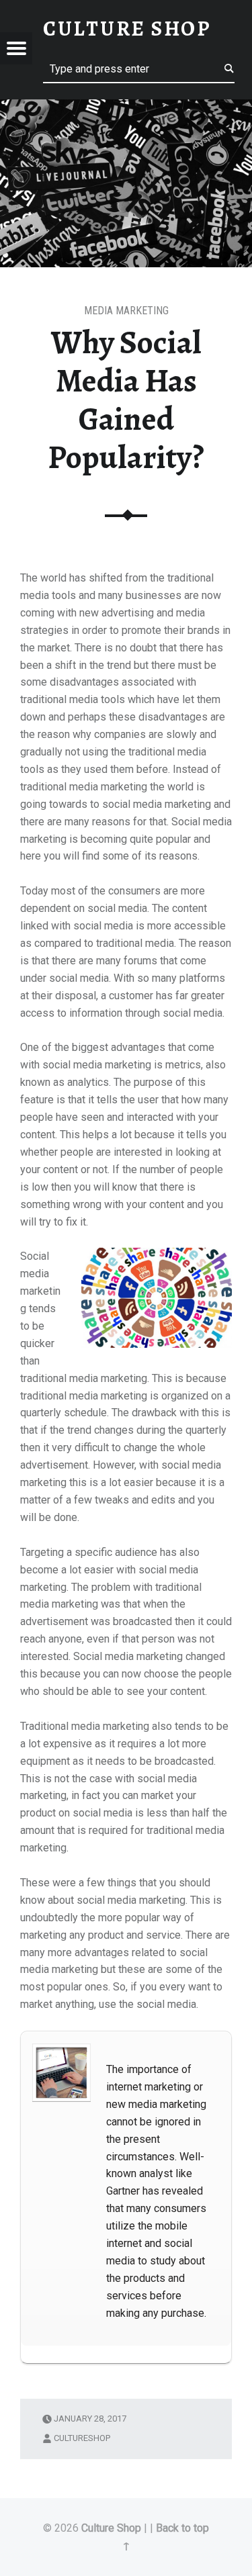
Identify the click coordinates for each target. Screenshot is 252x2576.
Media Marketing (126, 311)
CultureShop (82, 2438)
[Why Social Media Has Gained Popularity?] (126, 102)
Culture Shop (111, 2528)
